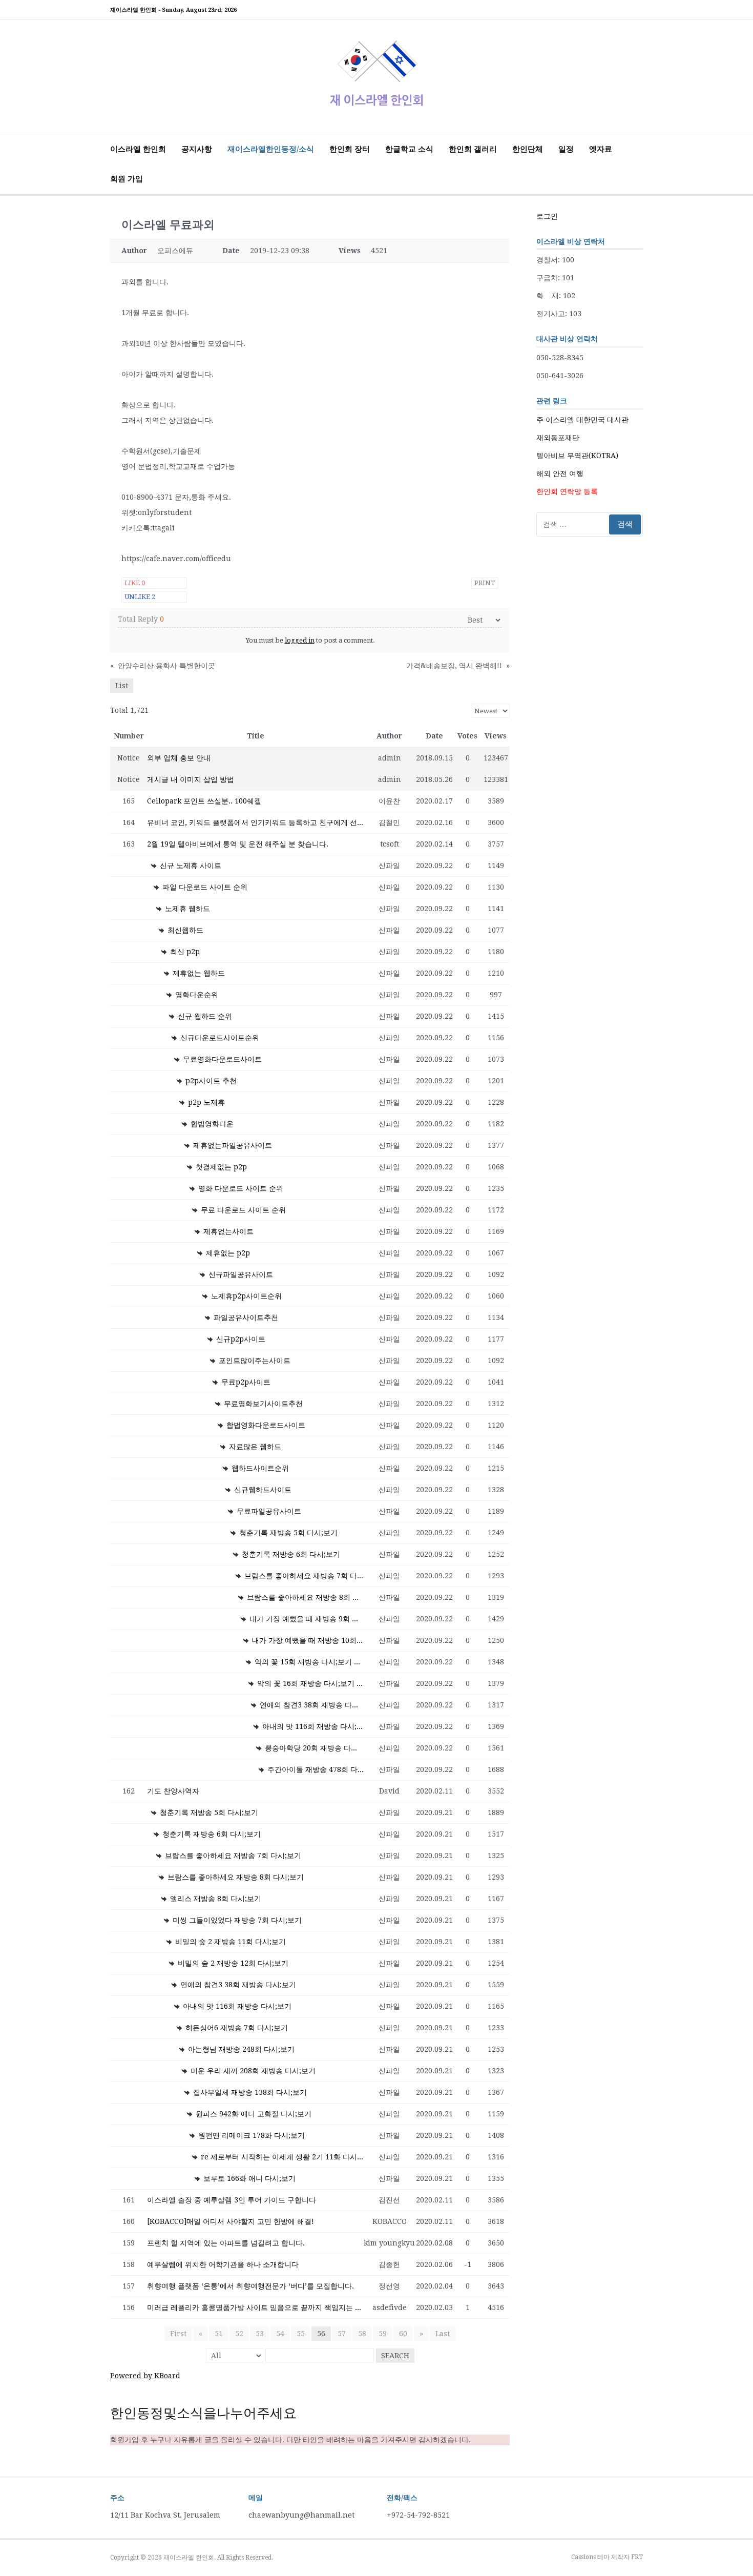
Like (135, 583)
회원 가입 (127, 179)
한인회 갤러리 (473, 149)
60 (403, 2334)
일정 (566, 149)
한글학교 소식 (409, 149)
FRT (637, 2557)
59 (383, 2334)
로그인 (547, 216)
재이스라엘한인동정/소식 (271, 149)
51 (219, 2334)
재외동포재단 (558, 438)
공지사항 (197, 149)
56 (321, 2334)
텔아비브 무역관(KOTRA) (577, 456)
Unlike (140, 597)
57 (342, 2334)
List (122, 686)
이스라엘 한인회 (138, 149)
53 (260, 2334)
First (178, 2334)
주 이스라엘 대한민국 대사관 (582, 420)
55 (301, 2334)
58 (362, 2334)
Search (395, 2356)
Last (443, 2334)
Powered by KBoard (145, 2376)
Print (485, 583)
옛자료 (601, 149)
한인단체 (528, 149)
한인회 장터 (350, 149)
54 (280, 2334)
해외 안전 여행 (560, 473)
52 (239, 2334)
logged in (300, 640)
